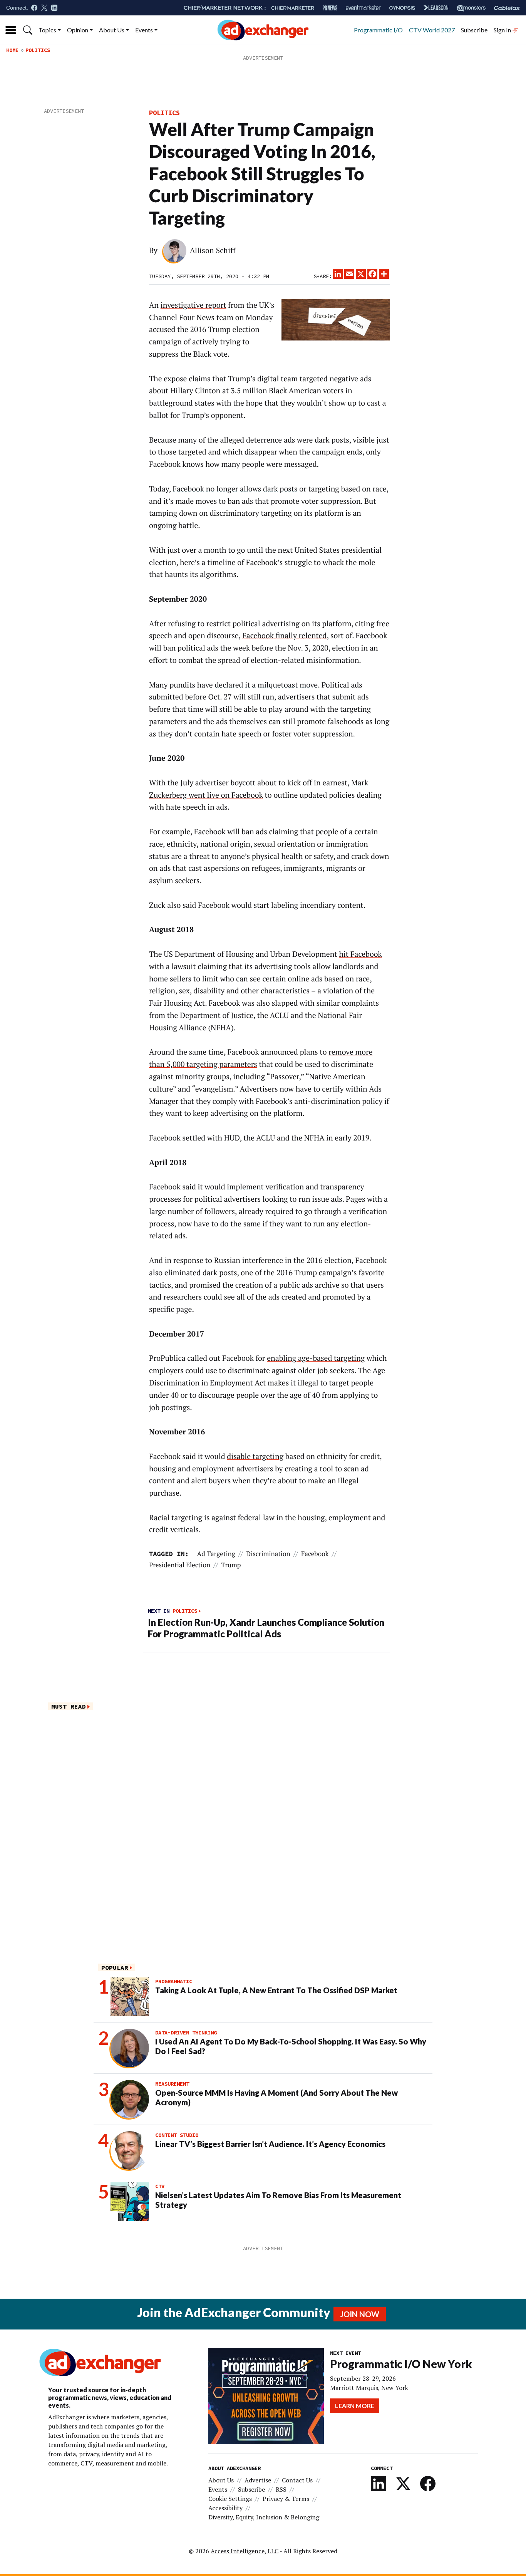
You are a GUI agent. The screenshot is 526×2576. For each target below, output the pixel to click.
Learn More (355, 2406)
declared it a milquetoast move (266, 685)
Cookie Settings (230, 2499)
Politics (38, 50)
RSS (281, 2489)
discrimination (268, 1554)
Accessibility (225, 2508)
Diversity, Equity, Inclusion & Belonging (264, 2517)
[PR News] (330, 8)
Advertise (258, 2480)
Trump (231, 1565)
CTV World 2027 (432, 30)
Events (144, 30)
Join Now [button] (360, 2314)
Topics (47, 30)
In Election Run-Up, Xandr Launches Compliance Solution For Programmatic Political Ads (266, 1628)
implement (245, 1187)
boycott (243, 783)
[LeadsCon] (436, 8)
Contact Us (297, 2480)
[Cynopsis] (402, 8)
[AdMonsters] (471, 8)
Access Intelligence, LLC (245, 2551)
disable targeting (255, 1456)
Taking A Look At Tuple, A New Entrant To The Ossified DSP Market (276, 1990)
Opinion (78, 30)
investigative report (193, 305)
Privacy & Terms (286, 2499)
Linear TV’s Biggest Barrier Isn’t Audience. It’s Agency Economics (270, 2144)
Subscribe (474, 30)
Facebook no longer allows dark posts (235, 489)
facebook (315, 1554)
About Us (112, 30)
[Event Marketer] (363, 8)
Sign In (503, 30)
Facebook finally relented (284, 636)
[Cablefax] (507, 8)
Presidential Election (180, 1565)
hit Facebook (360, 954)
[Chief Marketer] (293, 8)
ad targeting (216, 1554)
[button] (28, 30)
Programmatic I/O (378, 30)
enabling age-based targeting (316, 1358)
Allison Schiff (213, 250)
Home (12, 50)
